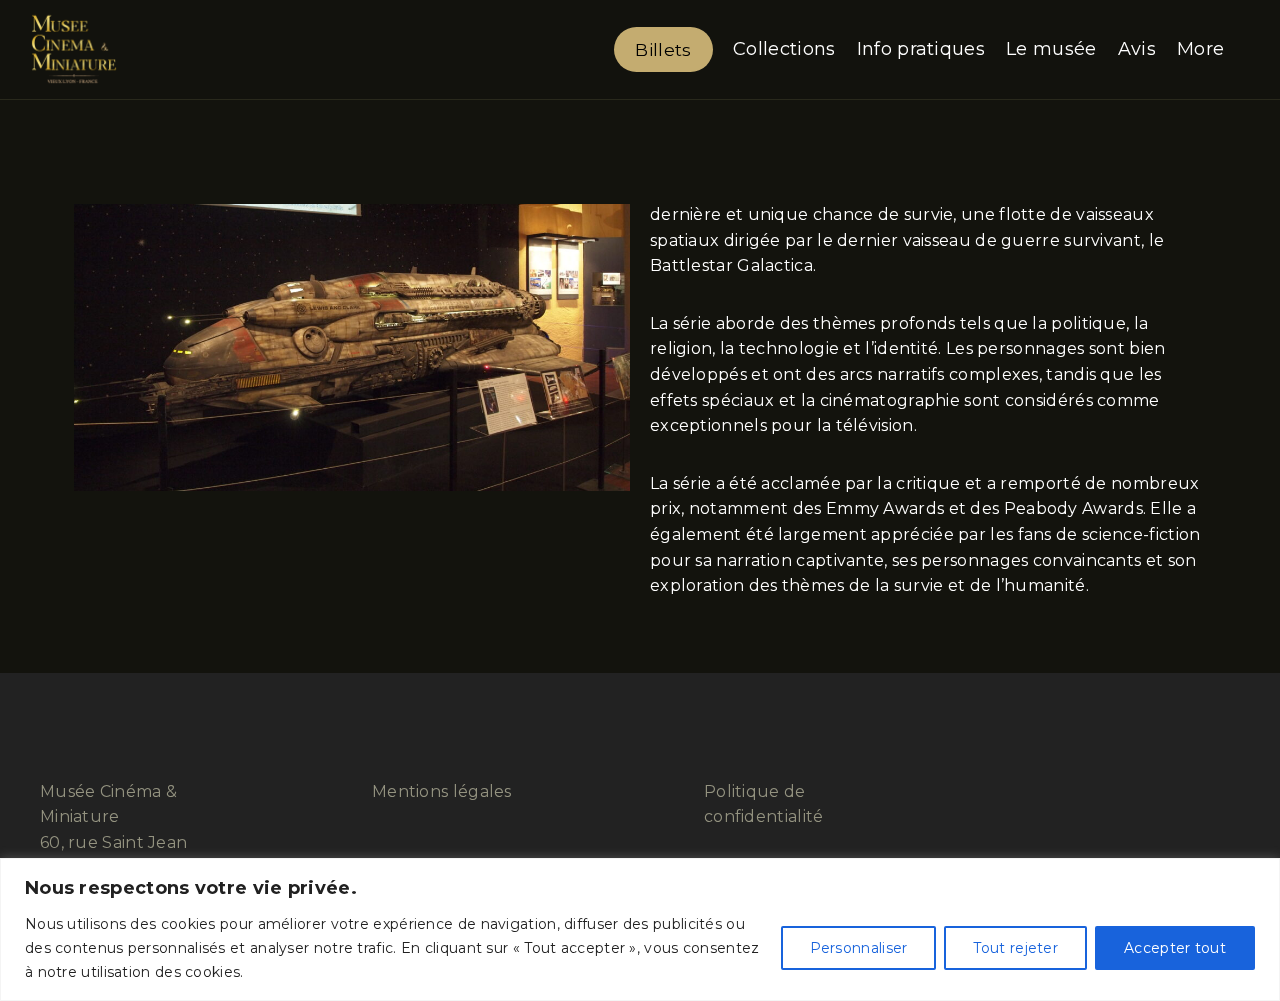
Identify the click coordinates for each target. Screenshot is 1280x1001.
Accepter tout (1175, 948)
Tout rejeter (1015, 948)
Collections (784, 49)
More (1200, 49)
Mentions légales (442, 791)
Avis (1137, 49)
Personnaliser (859, 948)
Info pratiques (921, 49)
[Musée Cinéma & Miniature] (73, 49)
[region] (640, 929)
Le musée (1051, 49)
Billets (663, 49)
